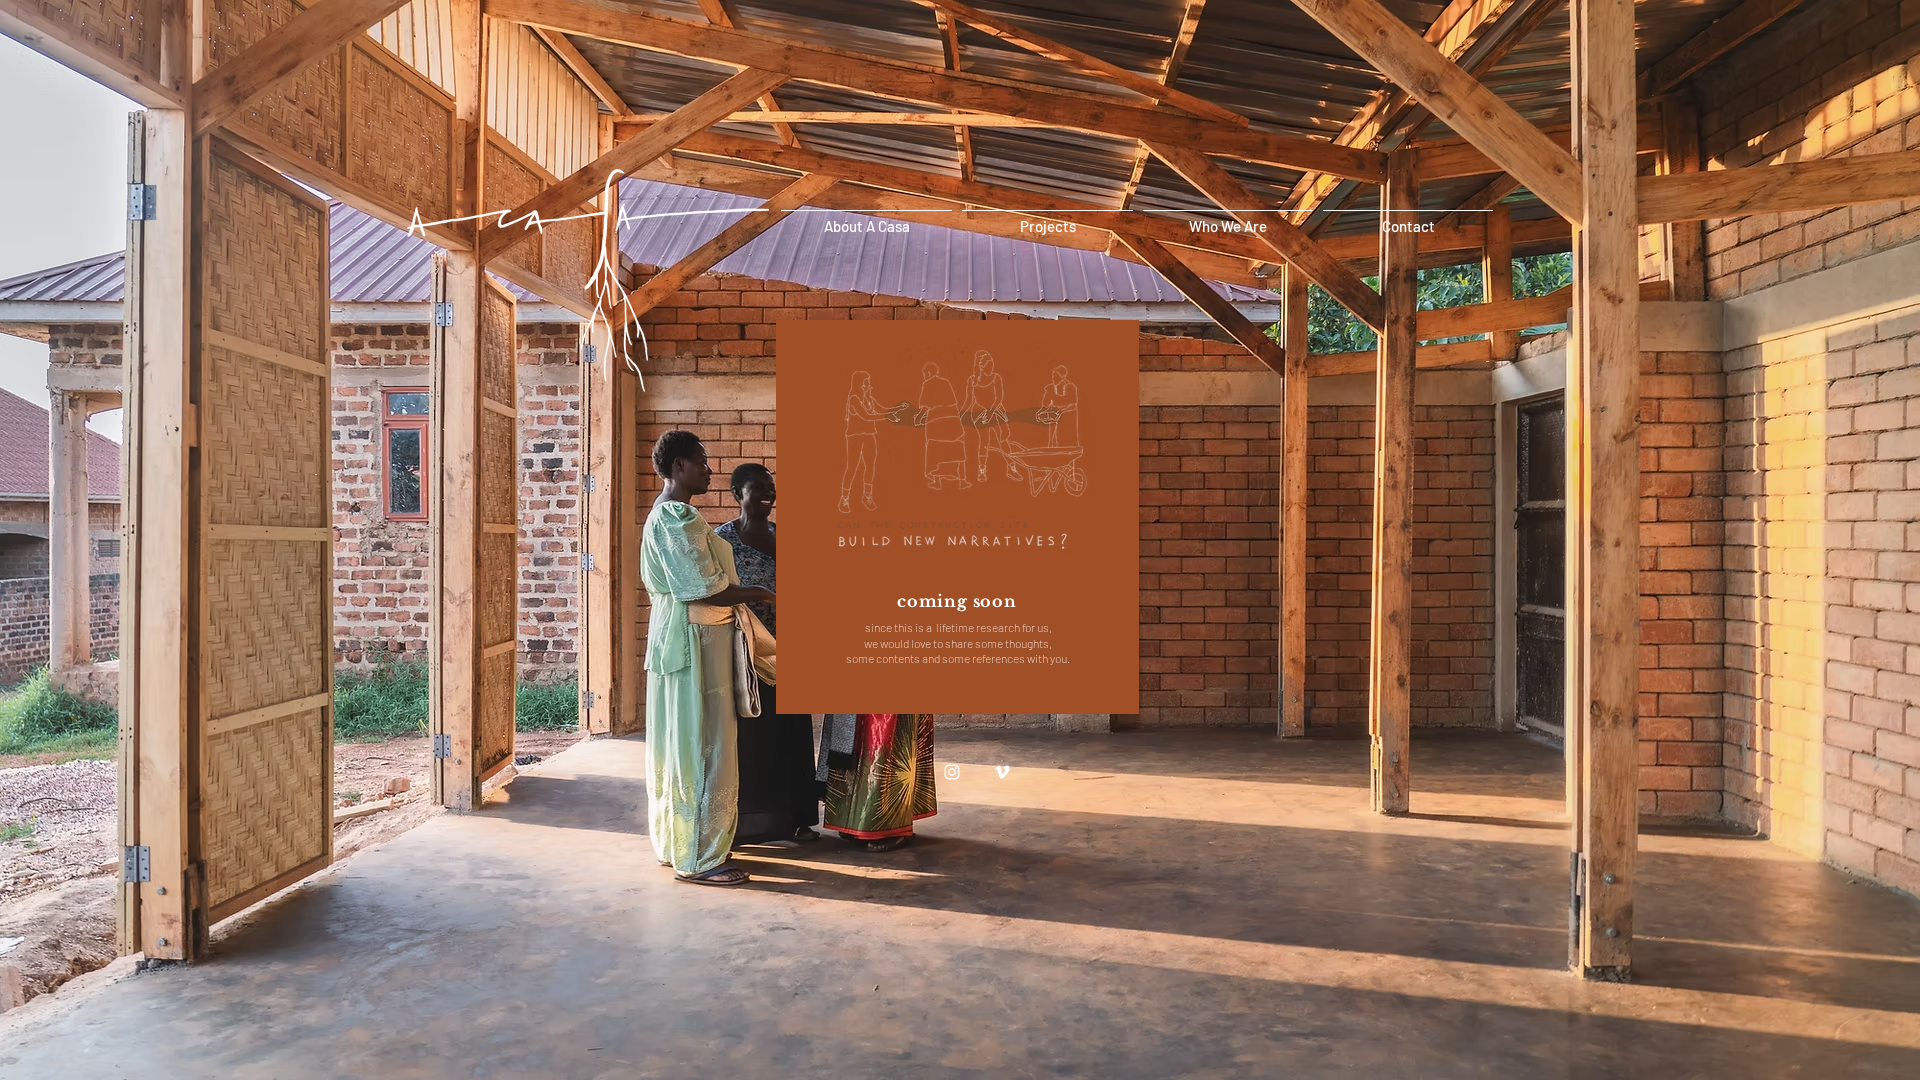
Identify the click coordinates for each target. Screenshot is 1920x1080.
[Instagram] (952, 772)
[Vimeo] (1002, 772)
